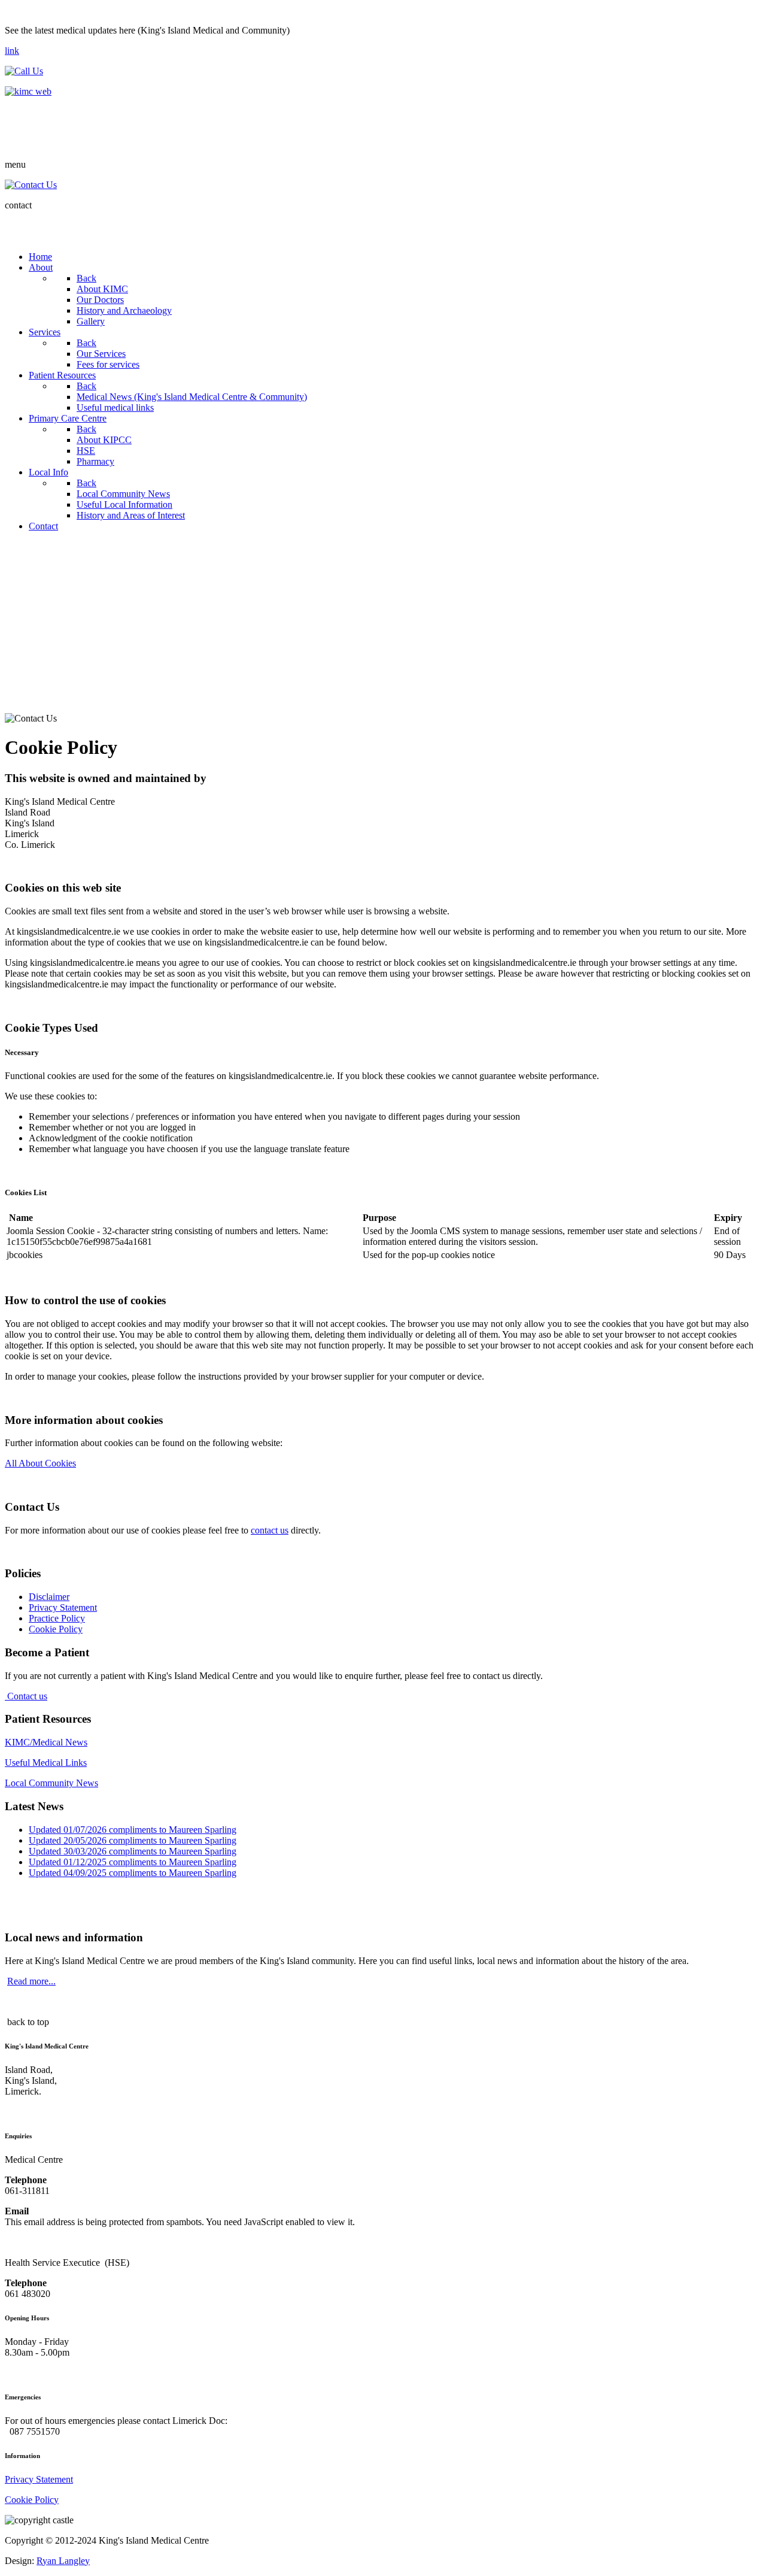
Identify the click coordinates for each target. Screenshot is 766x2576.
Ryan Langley (63, 2561)
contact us (270, 1530)
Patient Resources (34, 638)
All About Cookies (40, 1463)
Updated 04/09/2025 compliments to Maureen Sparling (133, 1873)
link (12, 51)
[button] (752, 601)
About (17, 601)
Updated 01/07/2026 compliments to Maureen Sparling (133, 1830)
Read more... (31, 1981)
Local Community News (51, 1783)
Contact (19, 694)
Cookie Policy (56, 1629)
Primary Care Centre (37, 657)
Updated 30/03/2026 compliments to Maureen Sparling (133, 1851)
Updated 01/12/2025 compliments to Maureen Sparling (133, 1862)
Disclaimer (49, 1597)
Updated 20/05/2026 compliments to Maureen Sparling (133, 1840)
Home (17, 583)
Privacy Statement (63, 1607)
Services (20, 620)
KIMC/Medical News (46, 1742)
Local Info (23, 675)
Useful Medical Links (46, 1763)
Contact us (26, 1696)
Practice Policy (57, 1618)
